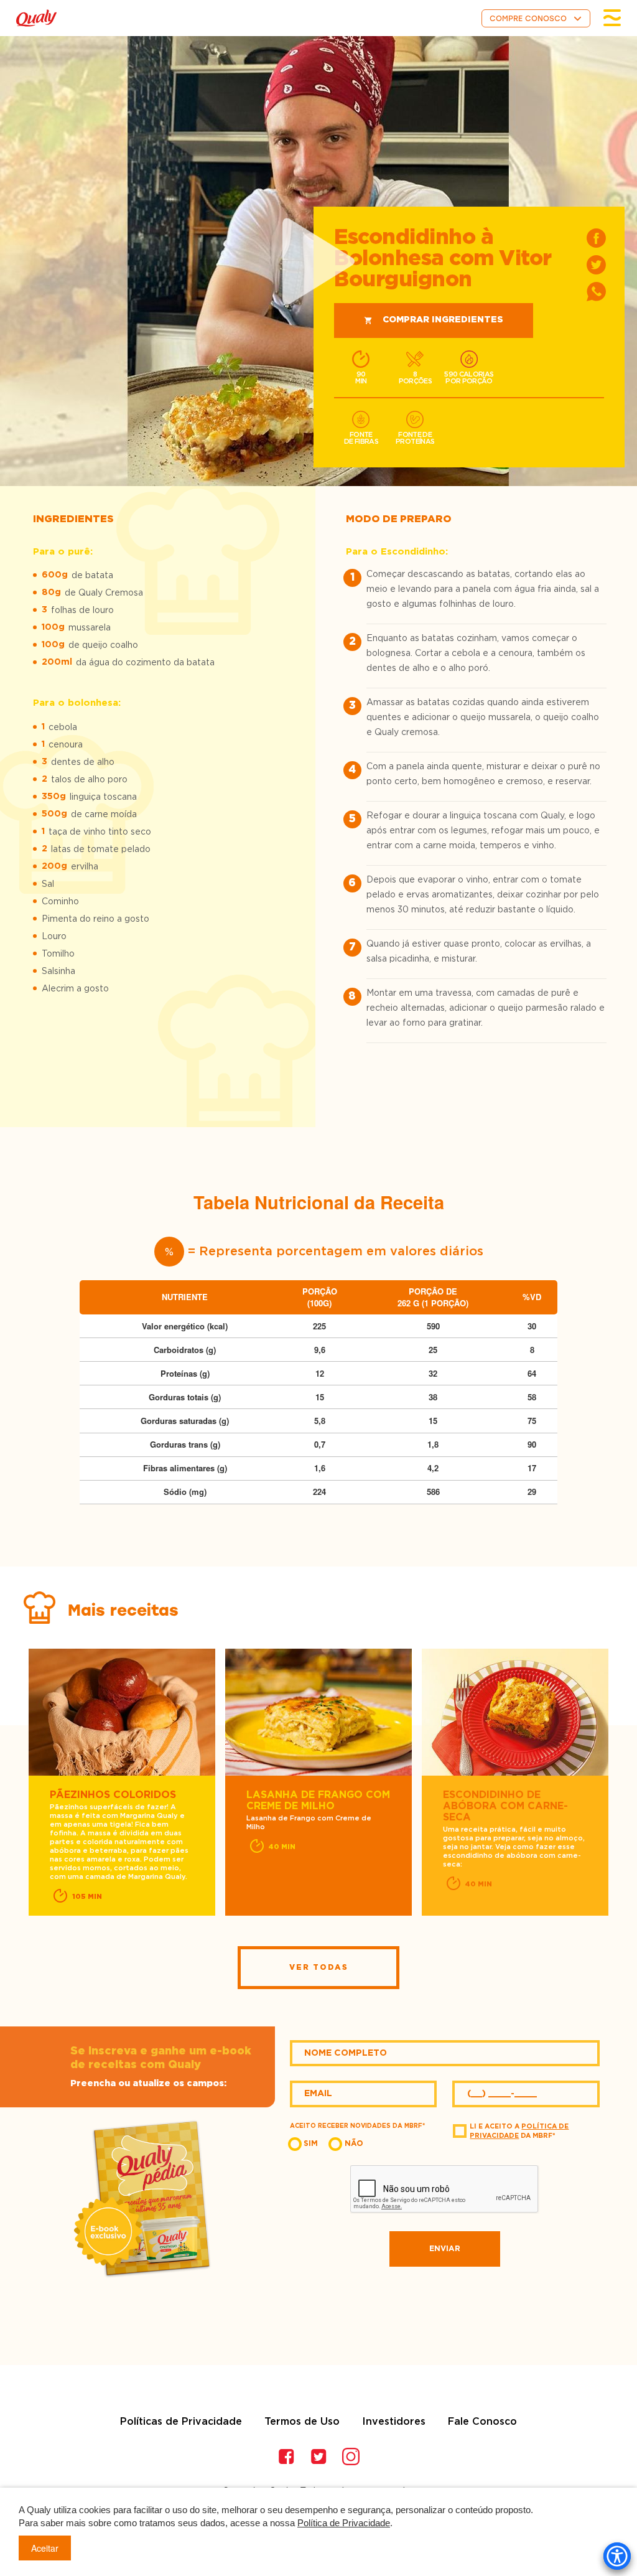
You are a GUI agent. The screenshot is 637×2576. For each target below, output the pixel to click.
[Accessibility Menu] (617, 2556)
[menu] (612, 18)
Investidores (394, 2422)
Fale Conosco (482, 2422)
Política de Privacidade (344, 2523)
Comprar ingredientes (443, 320)
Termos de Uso (302, 2422)
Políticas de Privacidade (181, 2422)
